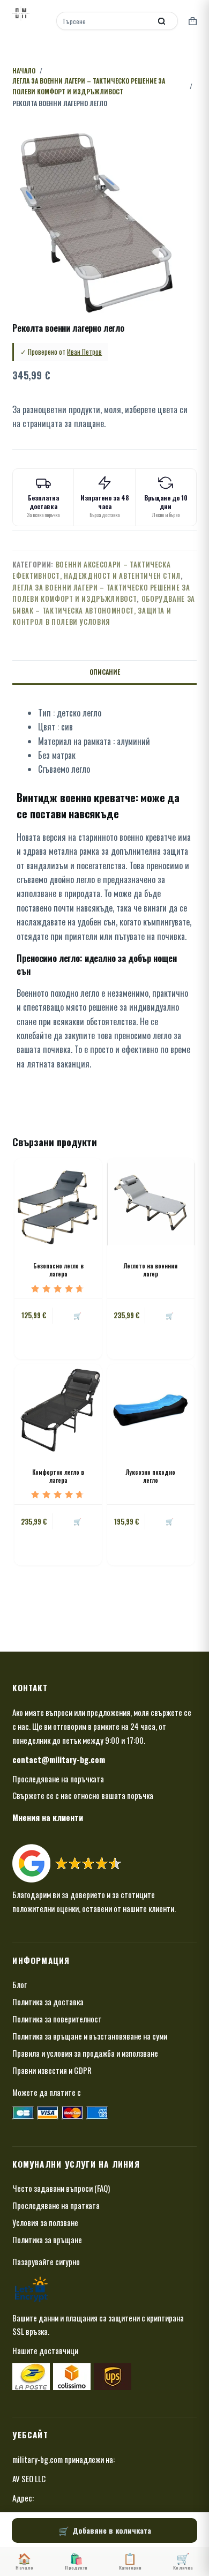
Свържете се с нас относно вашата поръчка (83, 1795)
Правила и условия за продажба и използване (85, 2053)
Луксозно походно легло (151, 1476)
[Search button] (162, 21)
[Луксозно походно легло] (151, 1408)
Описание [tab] (105, 672)
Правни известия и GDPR (52, 2070)
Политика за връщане (47, 2239)
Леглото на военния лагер (151, 1270)
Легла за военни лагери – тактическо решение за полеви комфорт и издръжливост (101, 593)
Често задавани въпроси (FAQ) (61, 2188)
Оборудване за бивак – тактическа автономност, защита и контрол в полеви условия (104, 610)
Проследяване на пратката (56, 2205)
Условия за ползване (45, 2222)
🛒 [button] (77, 1315)
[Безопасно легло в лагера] (58, 1202)
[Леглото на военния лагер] (151, 1202)
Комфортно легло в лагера (58, 1476)
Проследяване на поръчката (58, 1779)
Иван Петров (84, 352)
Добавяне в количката (112, 2530)
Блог (20, 1984)
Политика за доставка (48, 2002)
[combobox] (105, 21)
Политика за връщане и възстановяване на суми (90, 2036)
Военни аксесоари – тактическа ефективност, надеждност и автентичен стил (96, 570)
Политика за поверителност (57, 2019)
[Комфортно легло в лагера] (58, 1408)
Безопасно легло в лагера (58, 1270)
